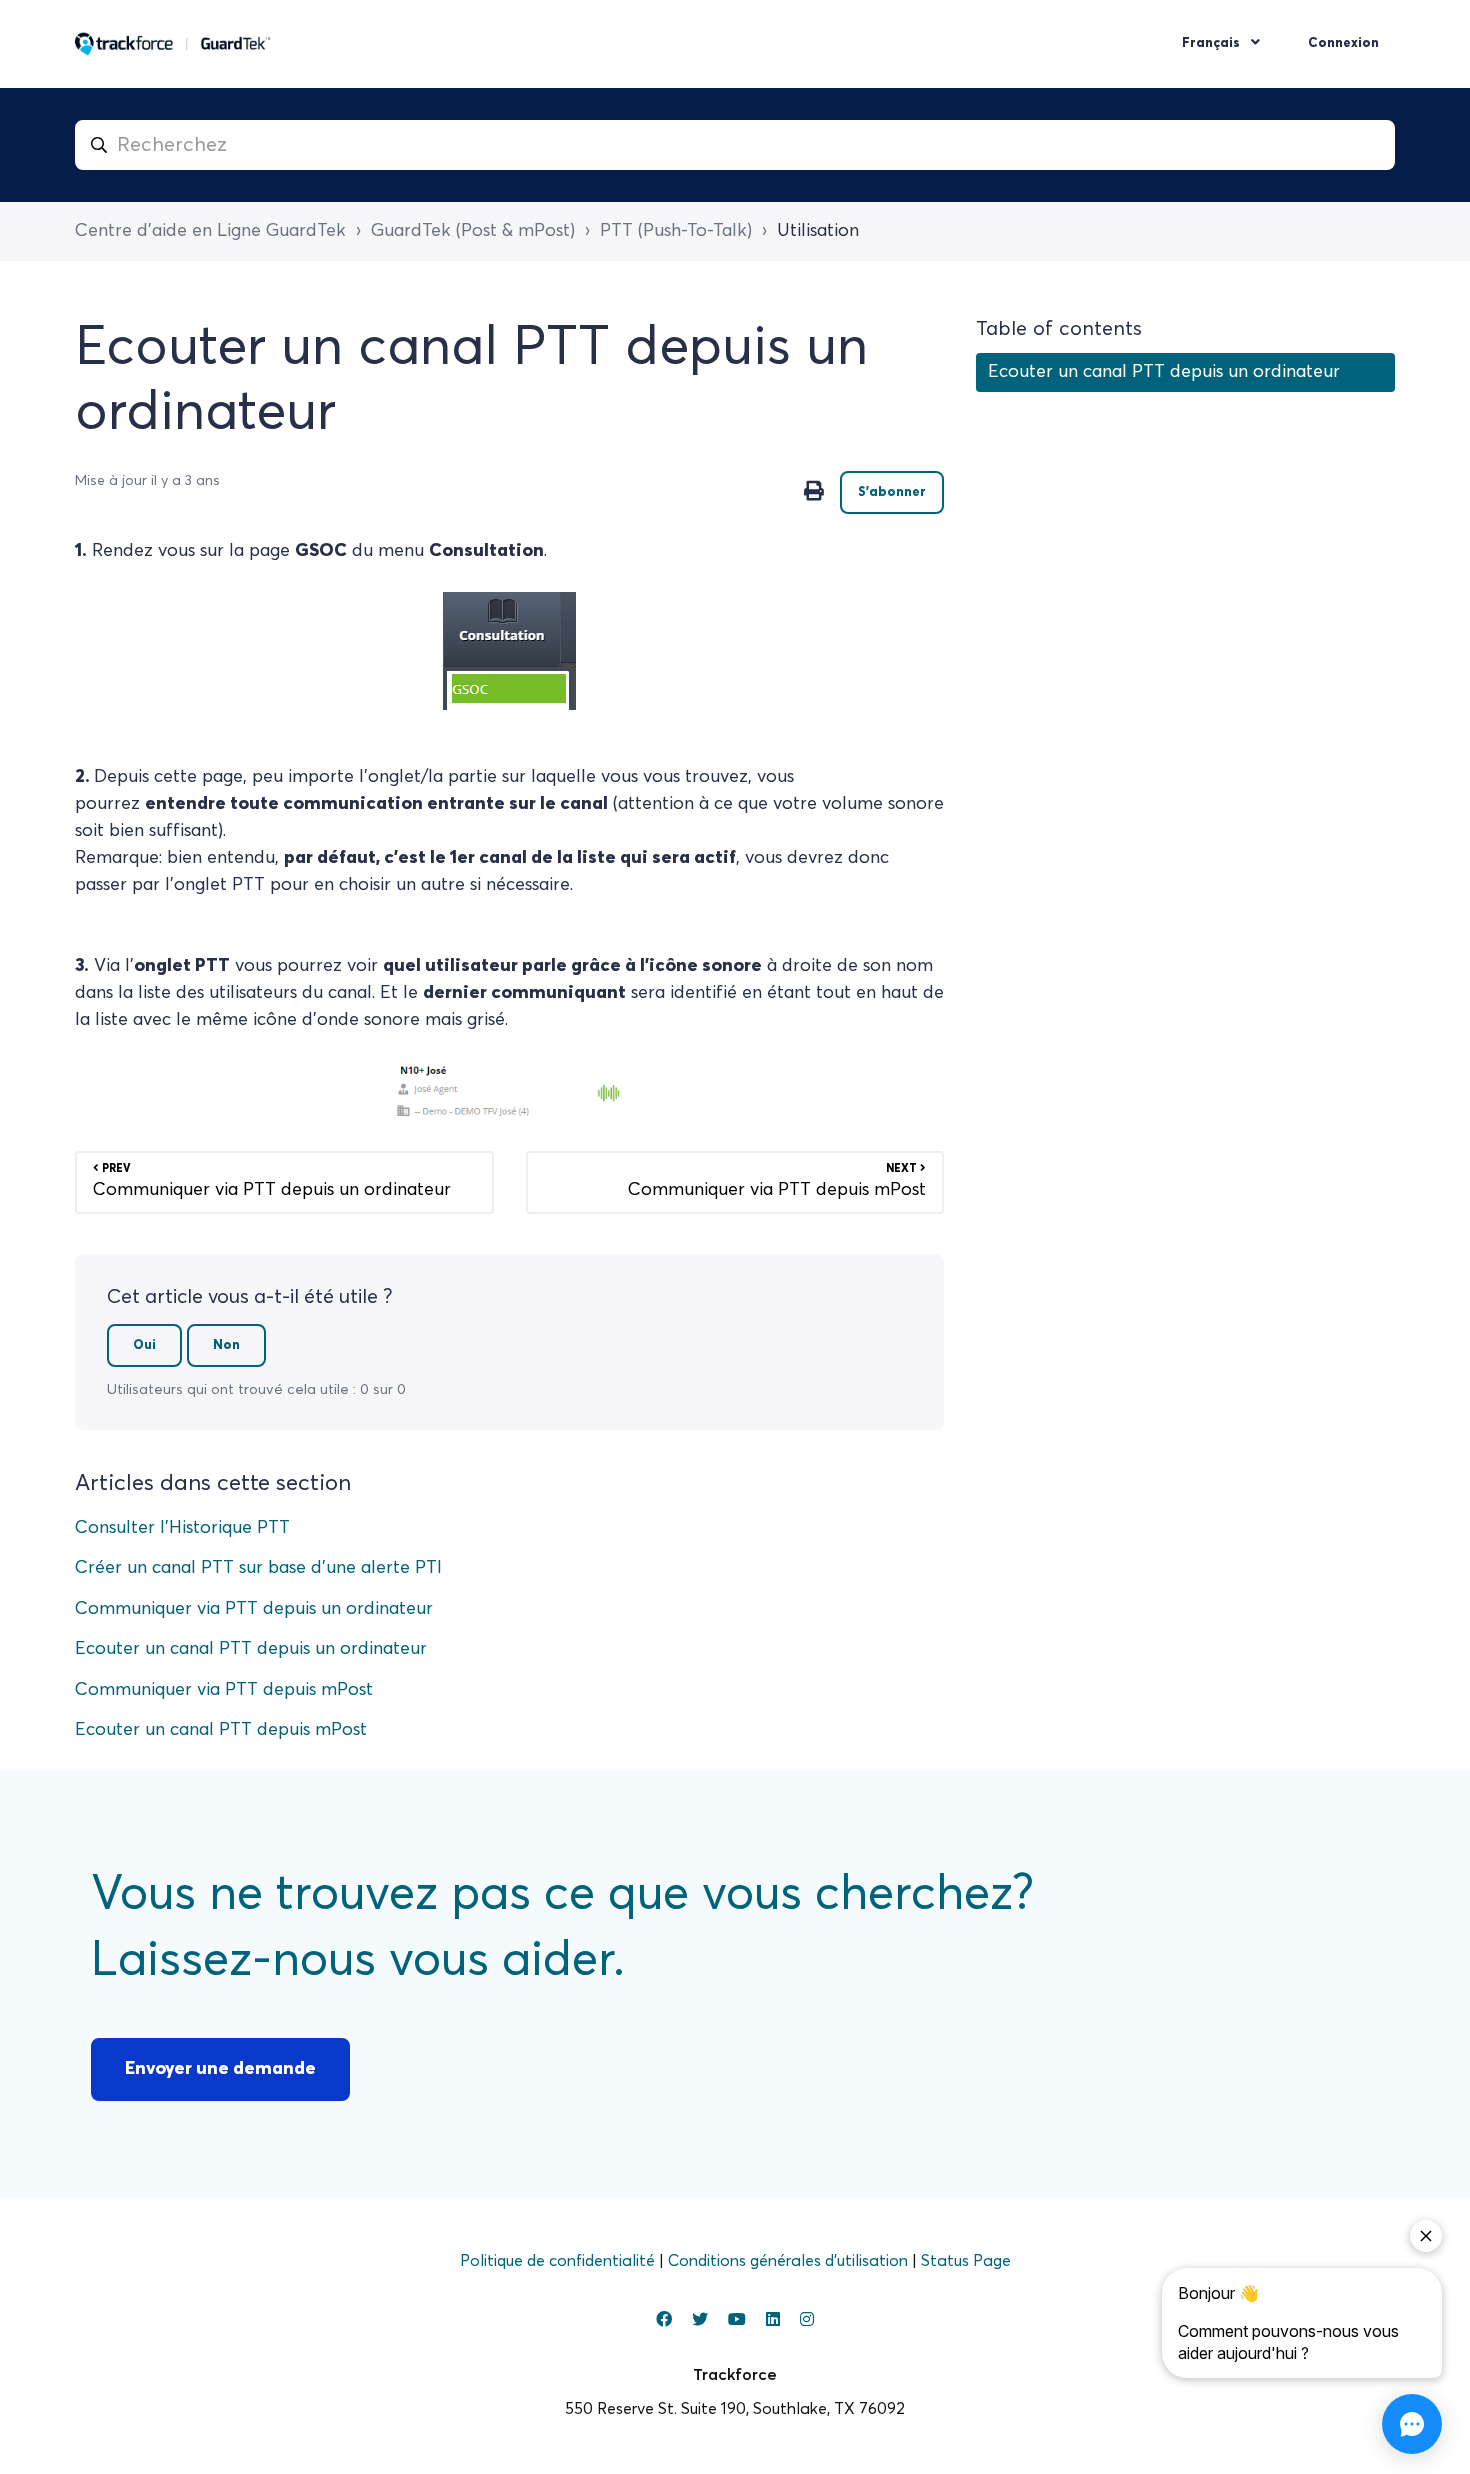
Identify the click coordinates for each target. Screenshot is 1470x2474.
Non (226, 1345)
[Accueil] (173, 44)
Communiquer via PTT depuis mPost (224, 1690)
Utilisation (818, 231)
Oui (144, 1345)
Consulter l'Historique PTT (182, 1528)
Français (1212, 43)
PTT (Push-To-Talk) (676, 231)
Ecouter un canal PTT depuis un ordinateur (251, 1649)
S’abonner (892, 492)
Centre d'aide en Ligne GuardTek (210, 231)
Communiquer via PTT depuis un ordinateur (254, 1609)
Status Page (966, 2261)
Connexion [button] (1343, 43)
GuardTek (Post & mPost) (473, 231)
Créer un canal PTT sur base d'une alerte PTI (258, 1568)
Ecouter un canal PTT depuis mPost (221, 1730)
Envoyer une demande (220, 2069)
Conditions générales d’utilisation (790, 2261)
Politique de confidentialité (559, 2261)
